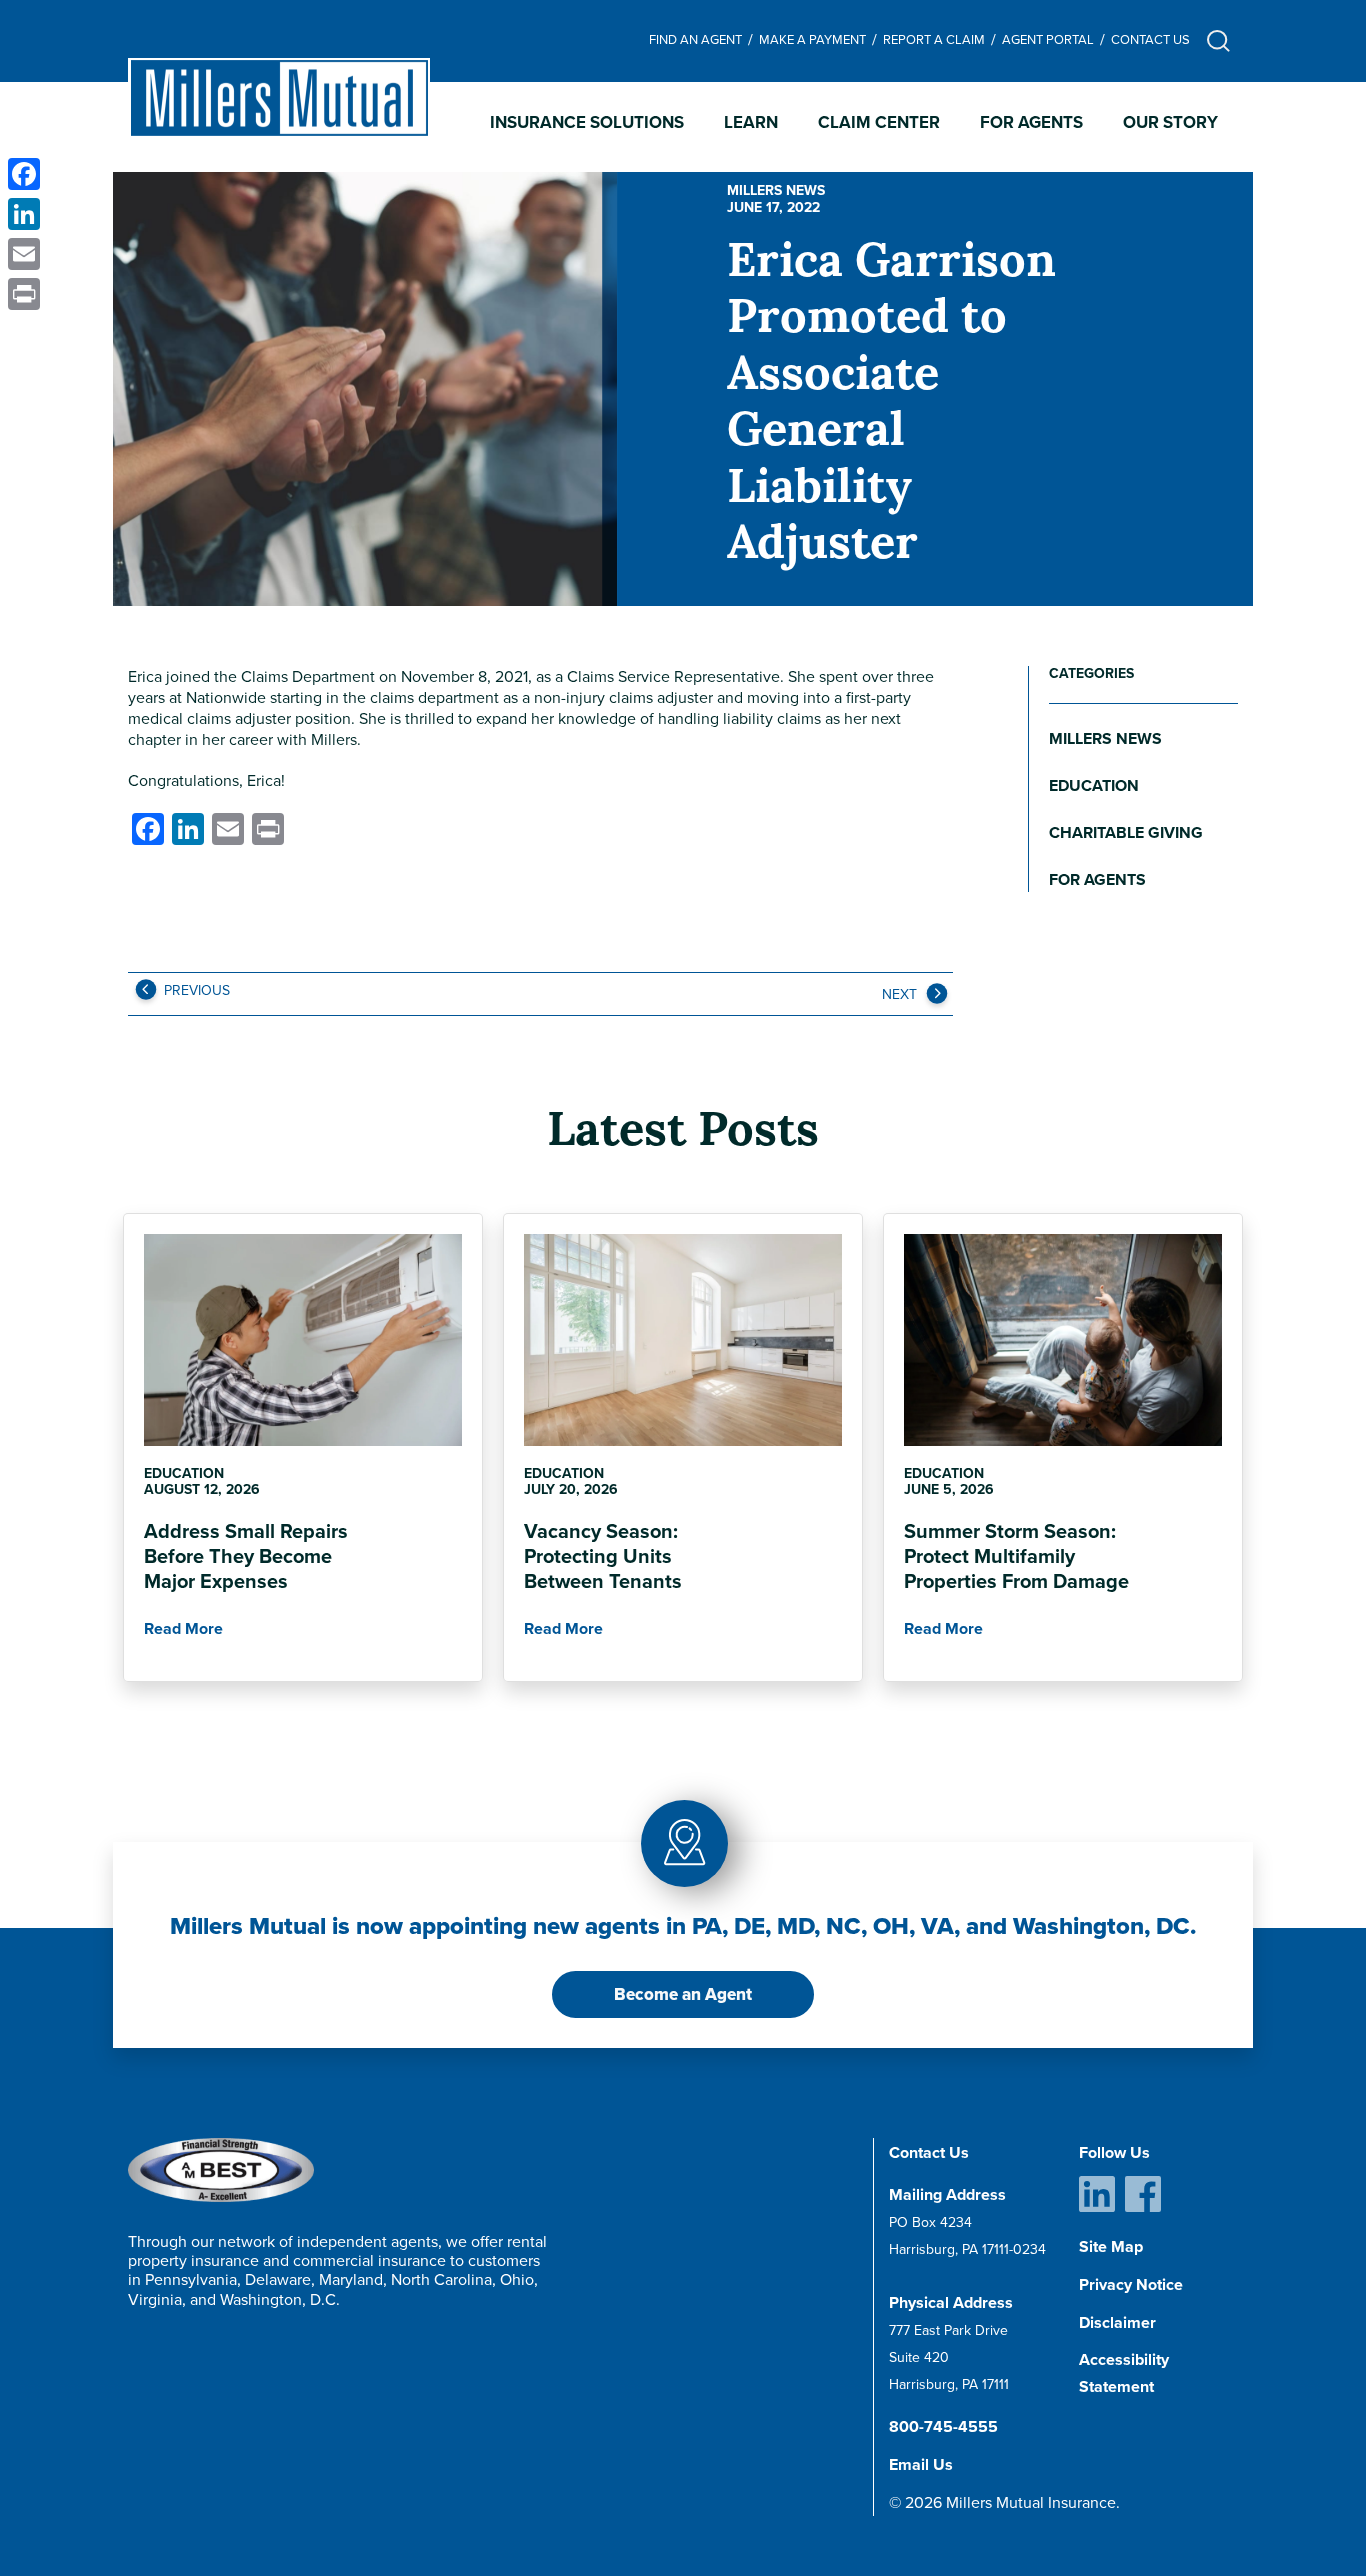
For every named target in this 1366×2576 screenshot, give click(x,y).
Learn (751, 122)
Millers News (776, 190)
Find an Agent (695, 39)
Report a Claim (934, 39)
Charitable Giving (1126, 832)
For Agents (1031, 122)
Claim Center (879, 122)
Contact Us (1150, 39)
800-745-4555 (943, 2426)
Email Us (921, 2464)
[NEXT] (935, 998)
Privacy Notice (1131, 2284)
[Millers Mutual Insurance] (279, 98)
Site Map (1111, 2246)
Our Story (1170, 122)
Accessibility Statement (1124, 2373)
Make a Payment (812, 39)
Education (1094, 785)
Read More (183, 1628)
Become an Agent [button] (683, 1994)
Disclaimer (1117, 2322)
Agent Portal (1048, 39)
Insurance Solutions (587, 122)
